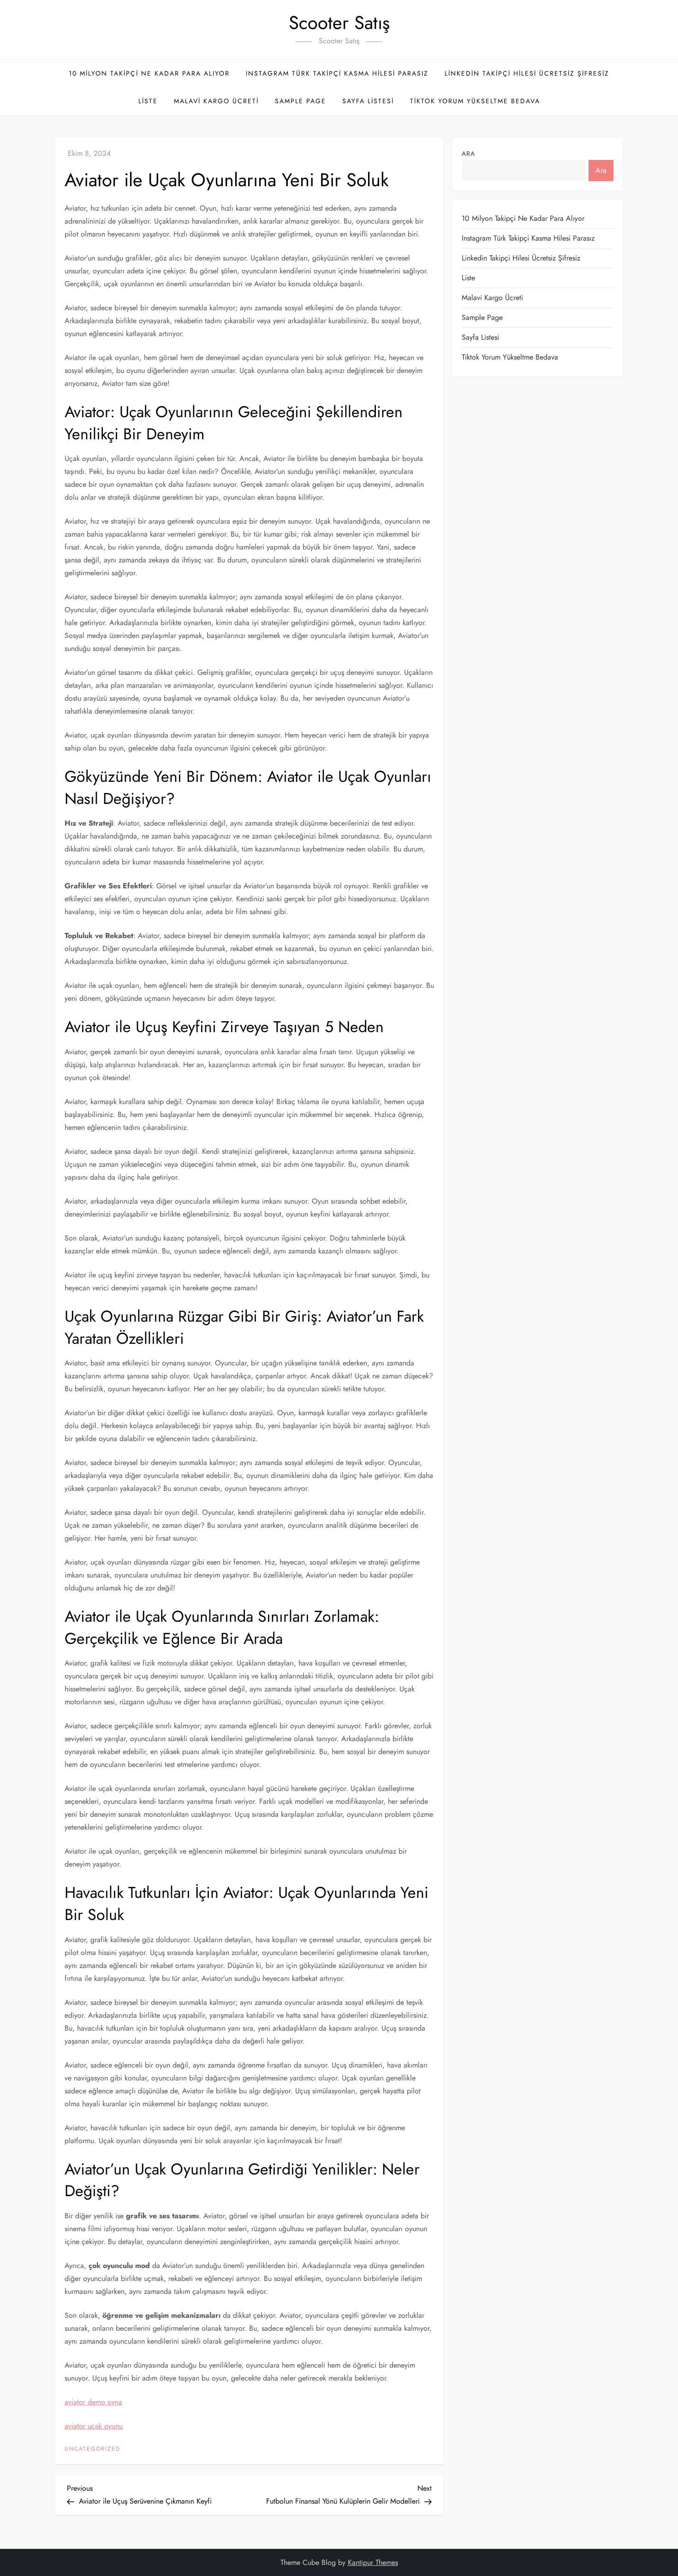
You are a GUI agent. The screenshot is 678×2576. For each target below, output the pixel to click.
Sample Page (300, 101)
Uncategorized (92, 2449)
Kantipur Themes (373, 2562)
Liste (148, 101)
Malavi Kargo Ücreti (216, 101)
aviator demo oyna (93, 2402)
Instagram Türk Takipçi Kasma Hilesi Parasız (337, 73)
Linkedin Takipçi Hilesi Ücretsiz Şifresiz (527, 73)
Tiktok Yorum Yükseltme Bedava (475, 101)
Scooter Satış (339, 23)
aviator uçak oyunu (94, 2426)
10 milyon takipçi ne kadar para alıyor (149, 73)
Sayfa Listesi (368, 101)
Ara (468, 154)
